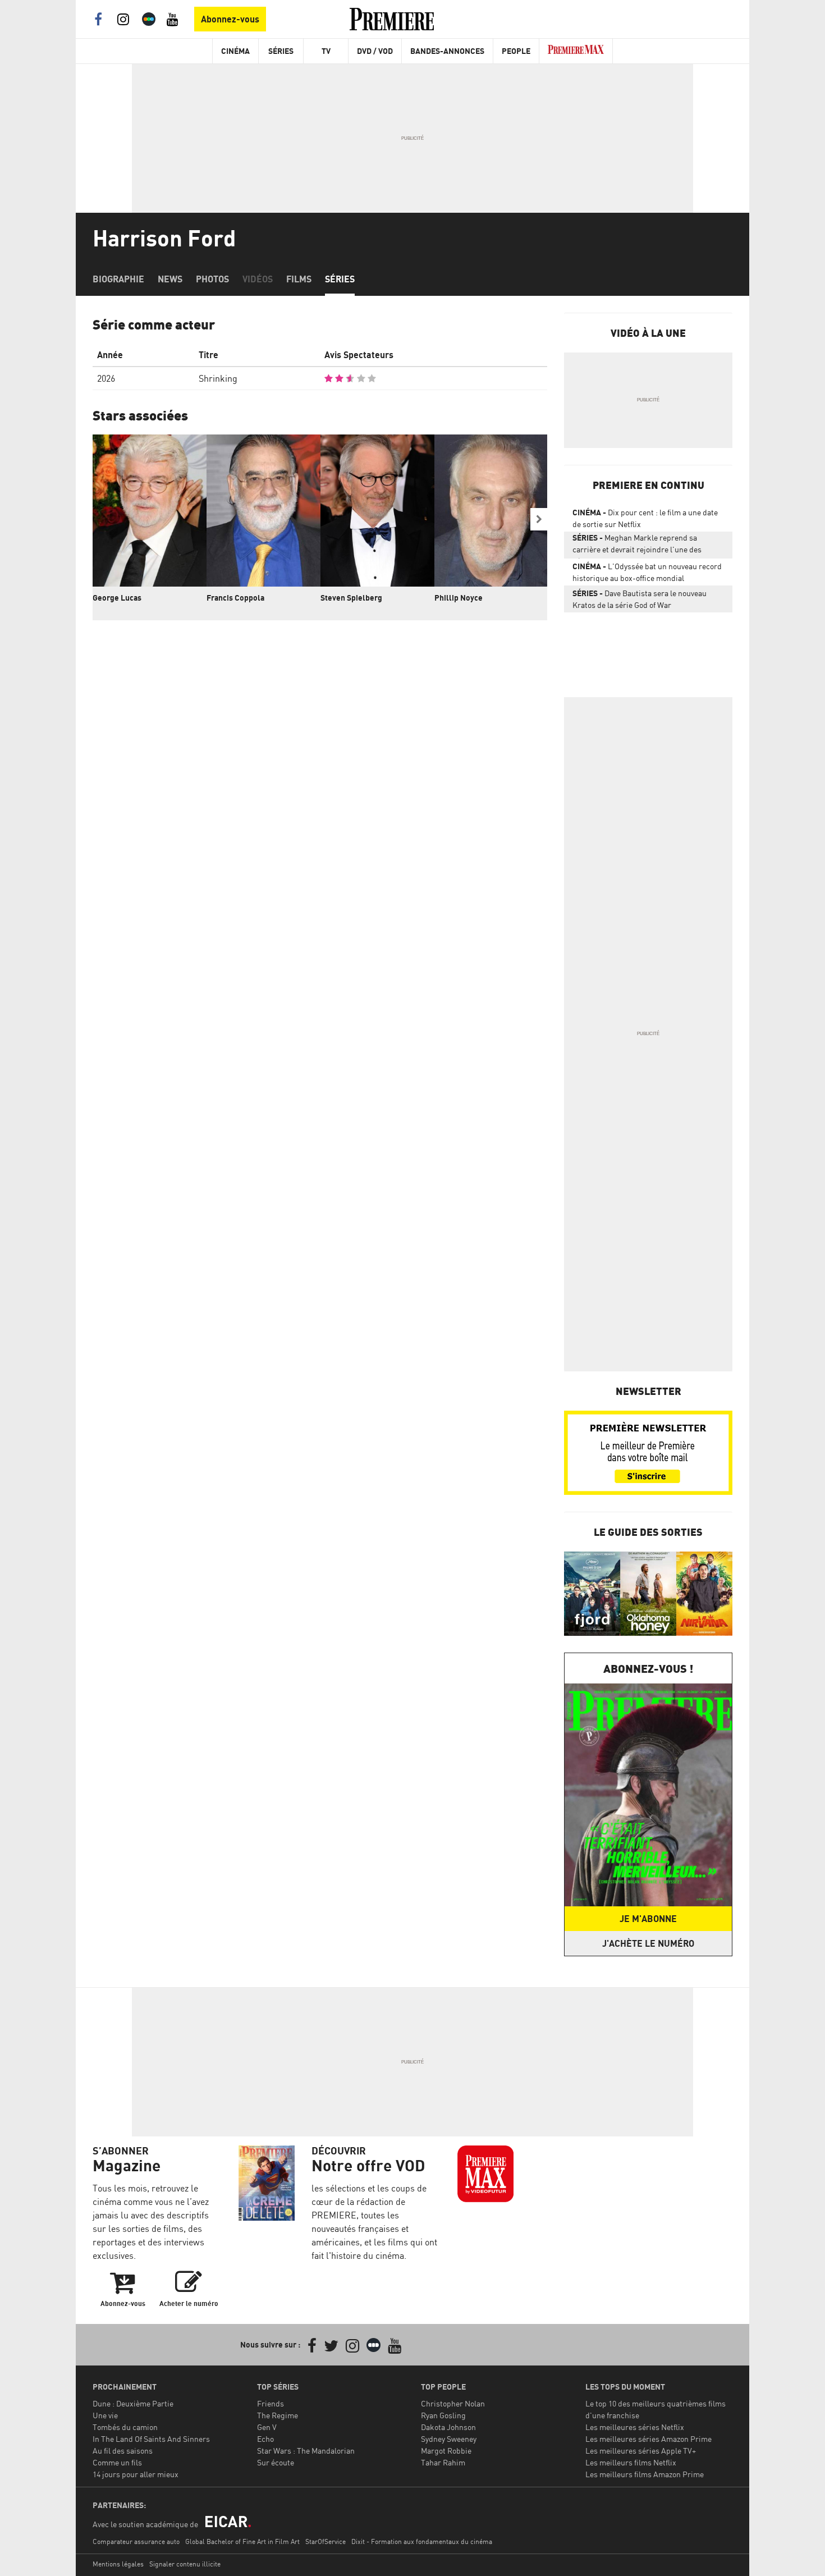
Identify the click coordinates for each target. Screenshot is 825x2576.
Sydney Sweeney (449, 2439)
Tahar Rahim (443, 2462)
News (170, 279)
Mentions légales (118, 2564)
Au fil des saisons (123, 2451)
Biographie (118, 279)
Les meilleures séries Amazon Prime (648, 2439)
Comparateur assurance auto (136, 2541)
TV (326, 51)
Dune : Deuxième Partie (133, 2403)
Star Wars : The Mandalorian (306, 2451)
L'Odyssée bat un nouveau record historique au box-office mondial (647, 572)
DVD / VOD (375, 51)
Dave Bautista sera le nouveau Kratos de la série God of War (640, 599)
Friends (271, 2403)
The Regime (278, 2415)
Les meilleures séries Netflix (635, 2427)
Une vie (105, 2415)
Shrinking (218, 378)
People (516, 51)
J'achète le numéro (648, 1943)
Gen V (267, 2427)
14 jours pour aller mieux (136, 2474)
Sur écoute (276, 2462)
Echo (265, 2439)
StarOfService (326, 2541)
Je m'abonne (648, 1919)
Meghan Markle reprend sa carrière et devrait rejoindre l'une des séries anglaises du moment (637, 546)
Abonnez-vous (230, 19)
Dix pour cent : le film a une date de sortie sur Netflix (645, 518)
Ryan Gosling (443, 2415)
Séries (281, 51)
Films (299, 279)
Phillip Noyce (459, 598)
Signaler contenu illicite (185, 2564)
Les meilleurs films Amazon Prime (645, 2474)
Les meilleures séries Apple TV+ (641, 2451)
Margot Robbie (446, 2451)
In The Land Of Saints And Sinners (151, 2439)
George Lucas (117, 598)
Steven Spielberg (351, 598)
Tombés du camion (125, 2427)
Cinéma (235, 51)
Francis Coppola (235, 598)
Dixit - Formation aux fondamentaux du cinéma (422, 2541)
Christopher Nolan (453, 2403)
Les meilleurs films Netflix (631, 2462)
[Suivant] (539, 519)
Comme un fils (117, 2462)
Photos (212, 279)
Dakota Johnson (448, 2427)
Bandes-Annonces (447, 51)
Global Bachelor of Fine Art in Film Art (242, 2541)
